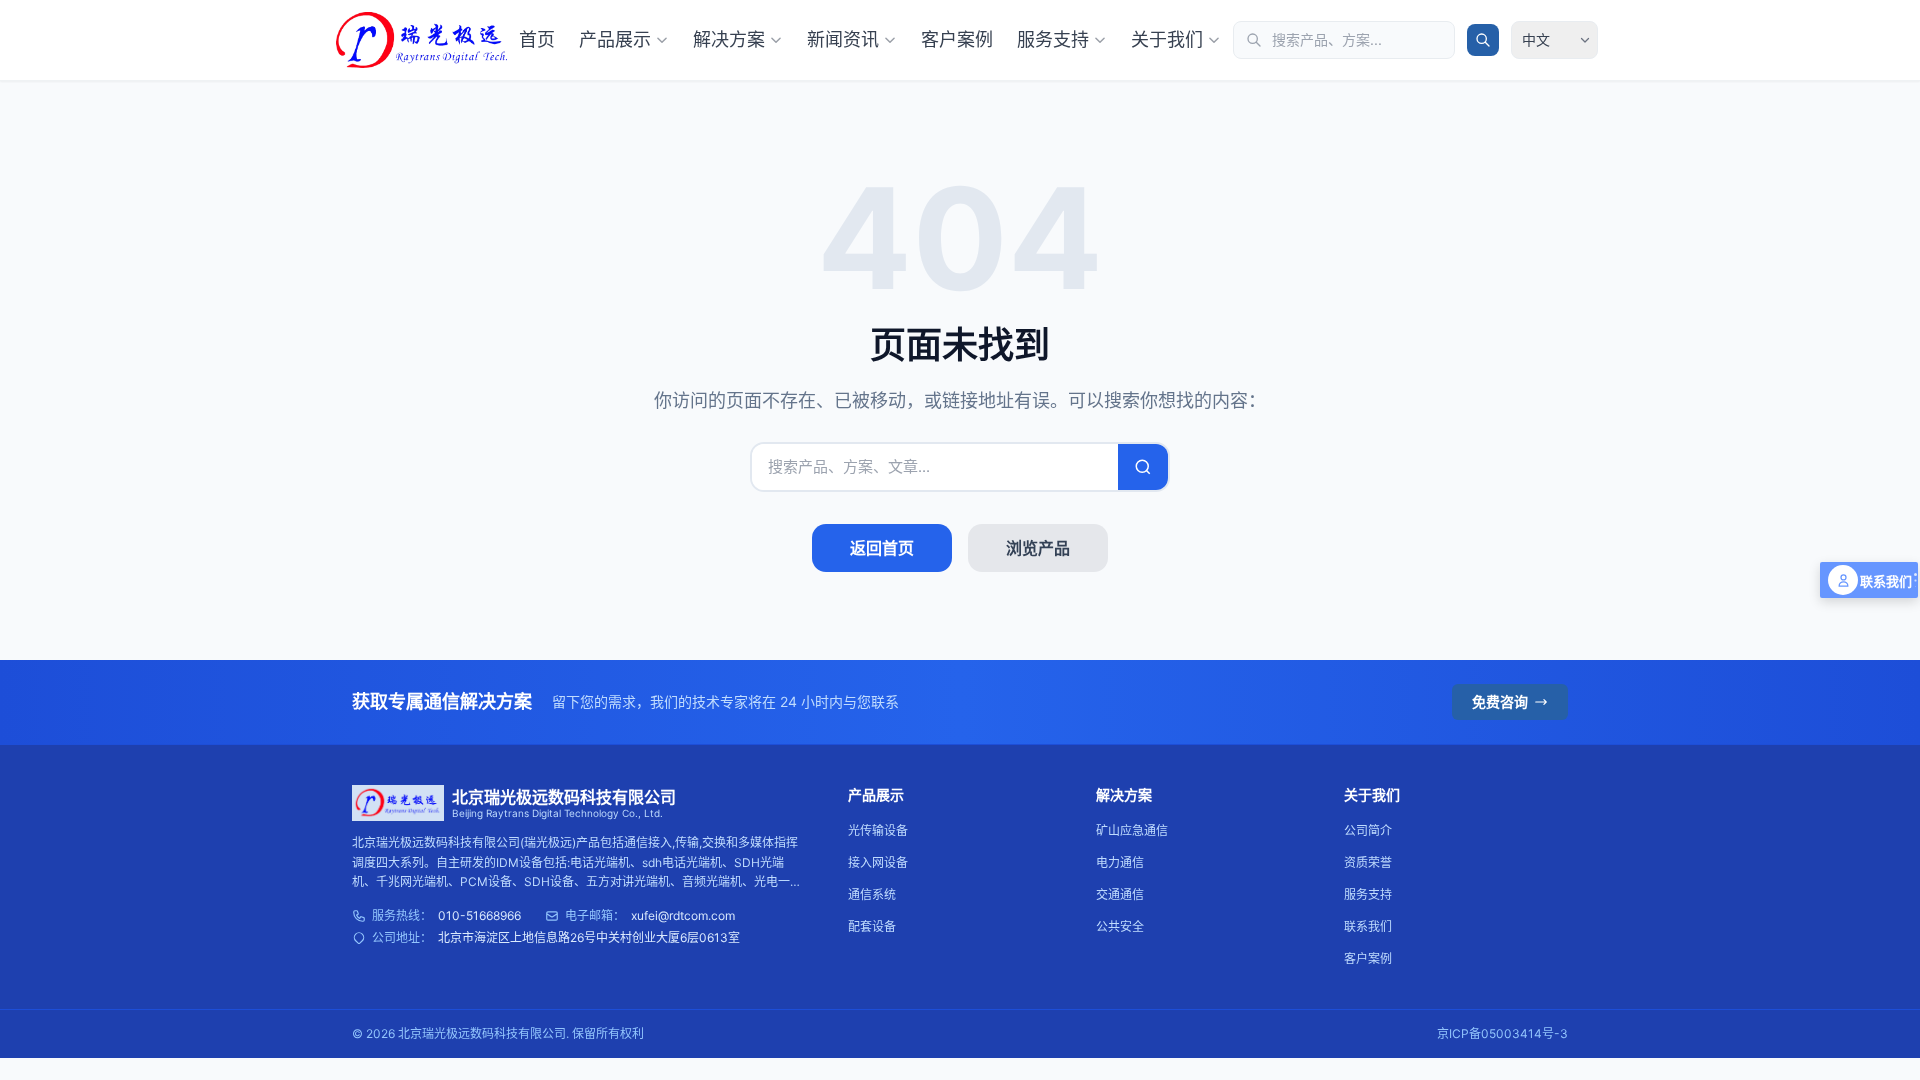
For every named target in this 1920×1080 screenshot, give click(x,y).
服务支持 (1053, 39)
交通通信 (1120, 894)
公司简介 (1368, 830)
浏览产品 (1038, 548)
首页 (537, 39)
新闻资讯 (843, 39)
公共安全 (1120, 926)
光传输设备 (878, 830)
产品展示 (615, 39)
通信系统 (872, 894)
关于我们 (1167, 39)
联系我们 (1368, 926)
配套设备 (872, 926)
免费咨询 (1500, 701)
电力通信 (1120, 862)
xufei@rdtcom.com (683, 915)
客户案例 (957, 39)
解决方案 (729, 39)
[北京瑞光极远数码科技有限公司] (421, 40)
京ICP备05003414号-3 (1502, 1033)
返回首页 (882, 548)
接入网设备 (878, 862)
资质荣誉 (1368, 862)
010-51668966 (479, 915)
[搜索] (1483, 40)
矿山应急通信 (1132, 830)
